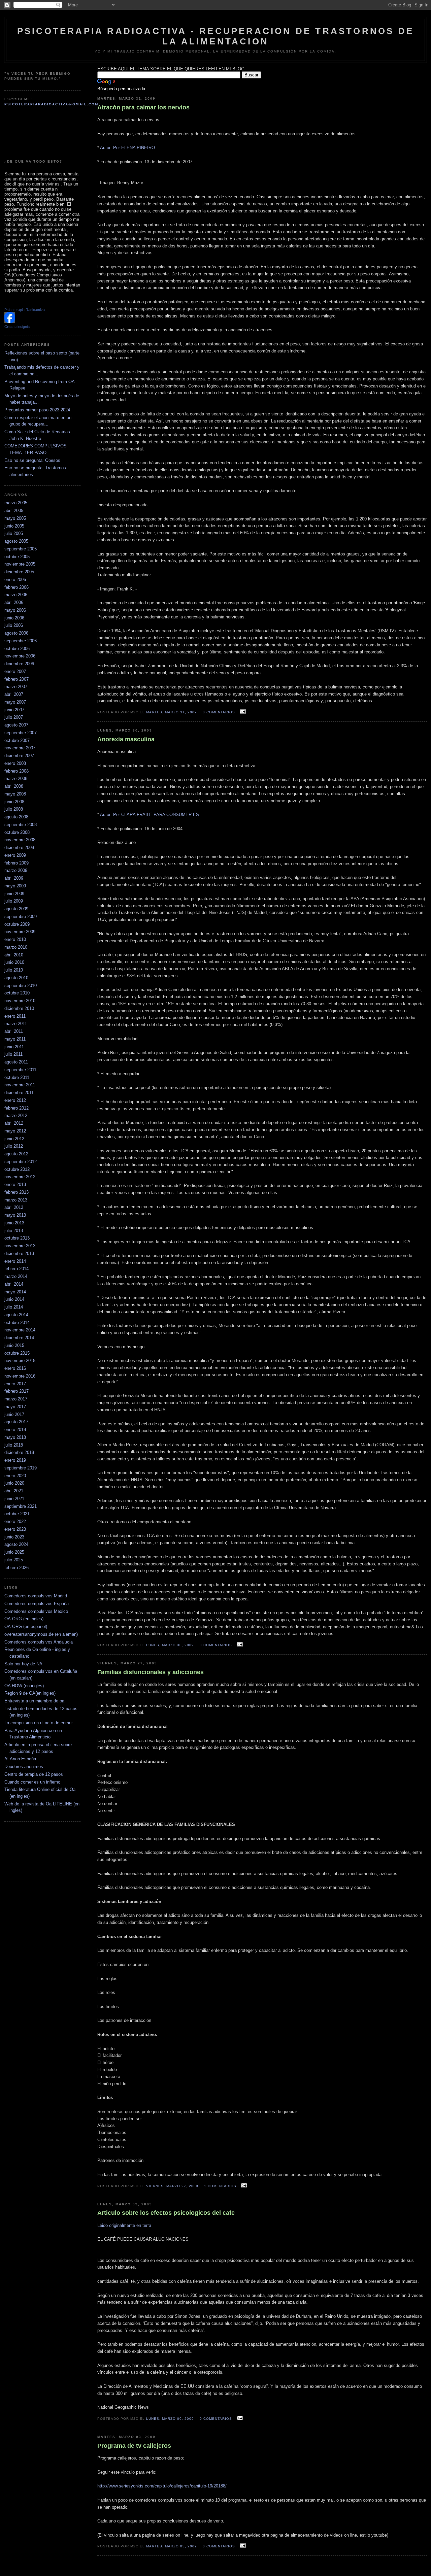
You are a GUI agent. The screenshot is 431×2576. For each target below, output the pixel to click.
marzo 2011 (16, 1024)
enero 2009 (15, 855)
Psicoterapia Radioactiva (25, 310)
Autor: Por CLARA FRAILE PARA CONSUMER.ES (150, 815)
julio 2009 (14, 901)
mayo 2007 (15, 702)
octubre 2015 (17, 1353)
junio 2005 (14, 526)
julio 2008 (14, 809)
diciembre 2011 (19, 1093)
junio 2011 (14, 1047)
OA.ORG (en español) (26, 1626)
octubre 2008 (17, 832)
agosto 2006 (16, 633)
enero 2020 (15, 1476)
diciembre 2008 (19, 848)
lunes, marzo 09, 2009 (170, 2419)
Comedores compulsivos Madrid (36, 1596)
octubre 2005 (17, 557)
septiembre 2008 (21, 825)
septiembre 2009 (21, 917)
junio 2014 (14, 1299)
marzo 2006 (16, 595)
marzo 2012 (16, 1115)
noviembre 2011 (20, 1085)
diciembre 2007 (19, 756)
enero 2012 (15, 1100)
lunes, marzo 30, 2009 (170, 1645)
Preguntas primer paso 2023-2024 (37, 410)
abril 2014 (14, 1284)
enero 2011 (15, 1016)
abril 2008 (14, 786)
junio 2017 (14, 1414)
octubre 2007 (17, 740)
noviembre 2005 (20, 564)
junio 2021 (14, 1499)
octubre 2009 (17, 924)
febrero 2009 (16, 863)
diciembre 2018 (19, 1452)
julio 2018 (14, 1445)
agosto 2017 (16, 1422)
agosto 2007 (16, 725)
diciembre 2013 (19, 1253)
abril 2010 (14, 955)
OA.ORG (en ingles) (24, 1619)
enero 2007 (15, 671)
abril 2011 (14, 1031)
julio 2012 (14, 1146)
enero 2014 (15, 1261)
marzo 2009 (16, 870)
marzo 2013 (16, 1200)
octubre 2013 (17, 1238)
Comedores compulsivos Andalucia (39, 1642)
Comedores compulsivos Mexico (36, 1611)
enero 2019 (15, 1460)
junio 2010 (14, 962)
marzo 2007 (16, 687)
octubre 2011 (17, 1077)
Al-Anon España (20, 1759)
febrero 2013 (16, 1192)
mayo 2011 (15, 1039)
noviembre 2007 (20, 748)
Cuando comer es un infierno (32, 1782)
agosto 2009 (16, 909)
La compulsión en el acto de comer (39, 1723)
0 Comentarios (219, 712)
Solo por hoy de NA (23, 1664)
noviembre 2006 (20, 656)
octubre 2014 (17, 1323)
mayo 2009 (15, 886)
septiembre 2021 (21, 1506)
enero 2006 (15, 580)
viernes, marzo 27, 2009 (172, 2186)
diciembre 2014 (19, 1338)
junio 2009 (14, 894)
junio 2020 (14, 1483)
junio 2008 (14, 802)
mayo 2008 (15, 794)
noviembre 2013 (20, 1246)
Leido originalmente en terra (124, 2225)
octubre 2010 (17, 993)
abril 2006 (14, 602)
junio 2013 (14, 1223)
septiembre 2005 (21, 549)
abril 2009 (14, 878)
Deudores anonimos (24, 1767)
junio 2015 (14, 1345)
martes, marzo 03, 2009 (172, 2546)
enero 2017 (15, 1384)
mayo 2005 (15, 518)
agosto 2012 (16, 1154)
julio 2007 (14, 717)
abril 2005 (14, 511)
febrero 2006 (16, 587)
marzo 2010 (16, 947)
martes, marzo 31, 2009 (172, 712)
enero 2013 (15, 1184)
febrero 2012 (16, 1108)
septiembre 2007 (21, 733)
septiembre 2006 (21, 641)
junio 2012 (14, 1139)
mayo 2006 (15, 610)
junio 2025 (14, 1552)
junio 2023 (14, 1537)
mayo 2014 (15, 1292)
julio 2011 (13, 1054)
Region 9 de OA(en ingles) (30, 1693)
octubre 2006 (17, 649)
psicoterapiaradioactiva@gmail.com (51, 104)
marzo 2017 (16, 1399)
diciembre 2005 (19, 572)
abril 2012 (14, 1123)
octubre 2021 (17, 1514)
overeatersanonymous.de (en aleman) (41, 1634)
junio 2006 (14, 618)
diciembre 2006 (19, 664)
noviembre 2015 (20, 1361)
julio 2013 (14, 1231)
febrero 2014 (16, 1269)
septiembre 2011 (20, 1070)
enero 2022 (15, 1521)
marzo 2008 (16, 778)
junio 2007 (14, 710)
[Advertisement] (38, 138)
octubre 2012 (17, 1169)
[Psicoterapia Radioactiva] (10, 321)
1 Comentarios (220, 2186)
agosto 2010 (16, 978)
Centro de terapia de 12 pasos (34, 1774)
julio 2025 (14, 1560)
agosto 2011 (16, 1062)
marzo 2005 (16, 503)
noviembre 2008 (20, 840)
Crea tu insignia (17, 327)
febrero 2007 (16, 679)
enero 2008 (15, 763)
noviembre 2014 (20, 1330)
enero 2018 (15, 1430)
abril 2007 (14, 694)
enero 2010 (15, 939)
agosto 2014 (16, 1315)
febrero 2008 (16, 771)
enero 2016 (15, 1368)
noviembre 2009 (20, 932)
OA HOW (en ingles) (24, 1686)
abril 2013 (14, 1207)
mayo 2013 (15, 1215)
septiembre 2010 (21, 986)
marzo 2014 (16, 1276)
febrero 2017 (16, 1391)
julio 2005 (14, 533)
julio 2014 (14, 1307)
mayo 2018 (15, 1437)
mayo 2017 (15, 1407)
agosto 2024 (16, 1544)
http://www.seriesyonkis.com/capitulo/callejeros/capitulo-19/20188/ (162, 2486)
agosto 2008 (16, 817)
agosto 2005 (16, 541)
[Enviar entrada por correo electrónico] (242, 712)
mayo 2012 (15, 1131)
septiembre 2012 (21, 1162)
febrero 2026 (16, 1568)
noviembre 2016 (20, 1376)
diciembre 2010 (19, 1008)
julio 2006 (14, 625)
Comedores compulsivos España (37, 1604)
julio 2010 (14, 970)
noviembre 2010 (20, 1001)
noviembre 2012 (20, 1177)
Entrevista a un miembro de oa (34, 1701)
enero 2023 (15, 1529)
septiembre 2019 (21, 1468)
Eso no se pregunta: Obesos (32, 460)
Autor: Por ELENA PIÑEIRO (127, 148)
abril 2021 (14, 1491)
